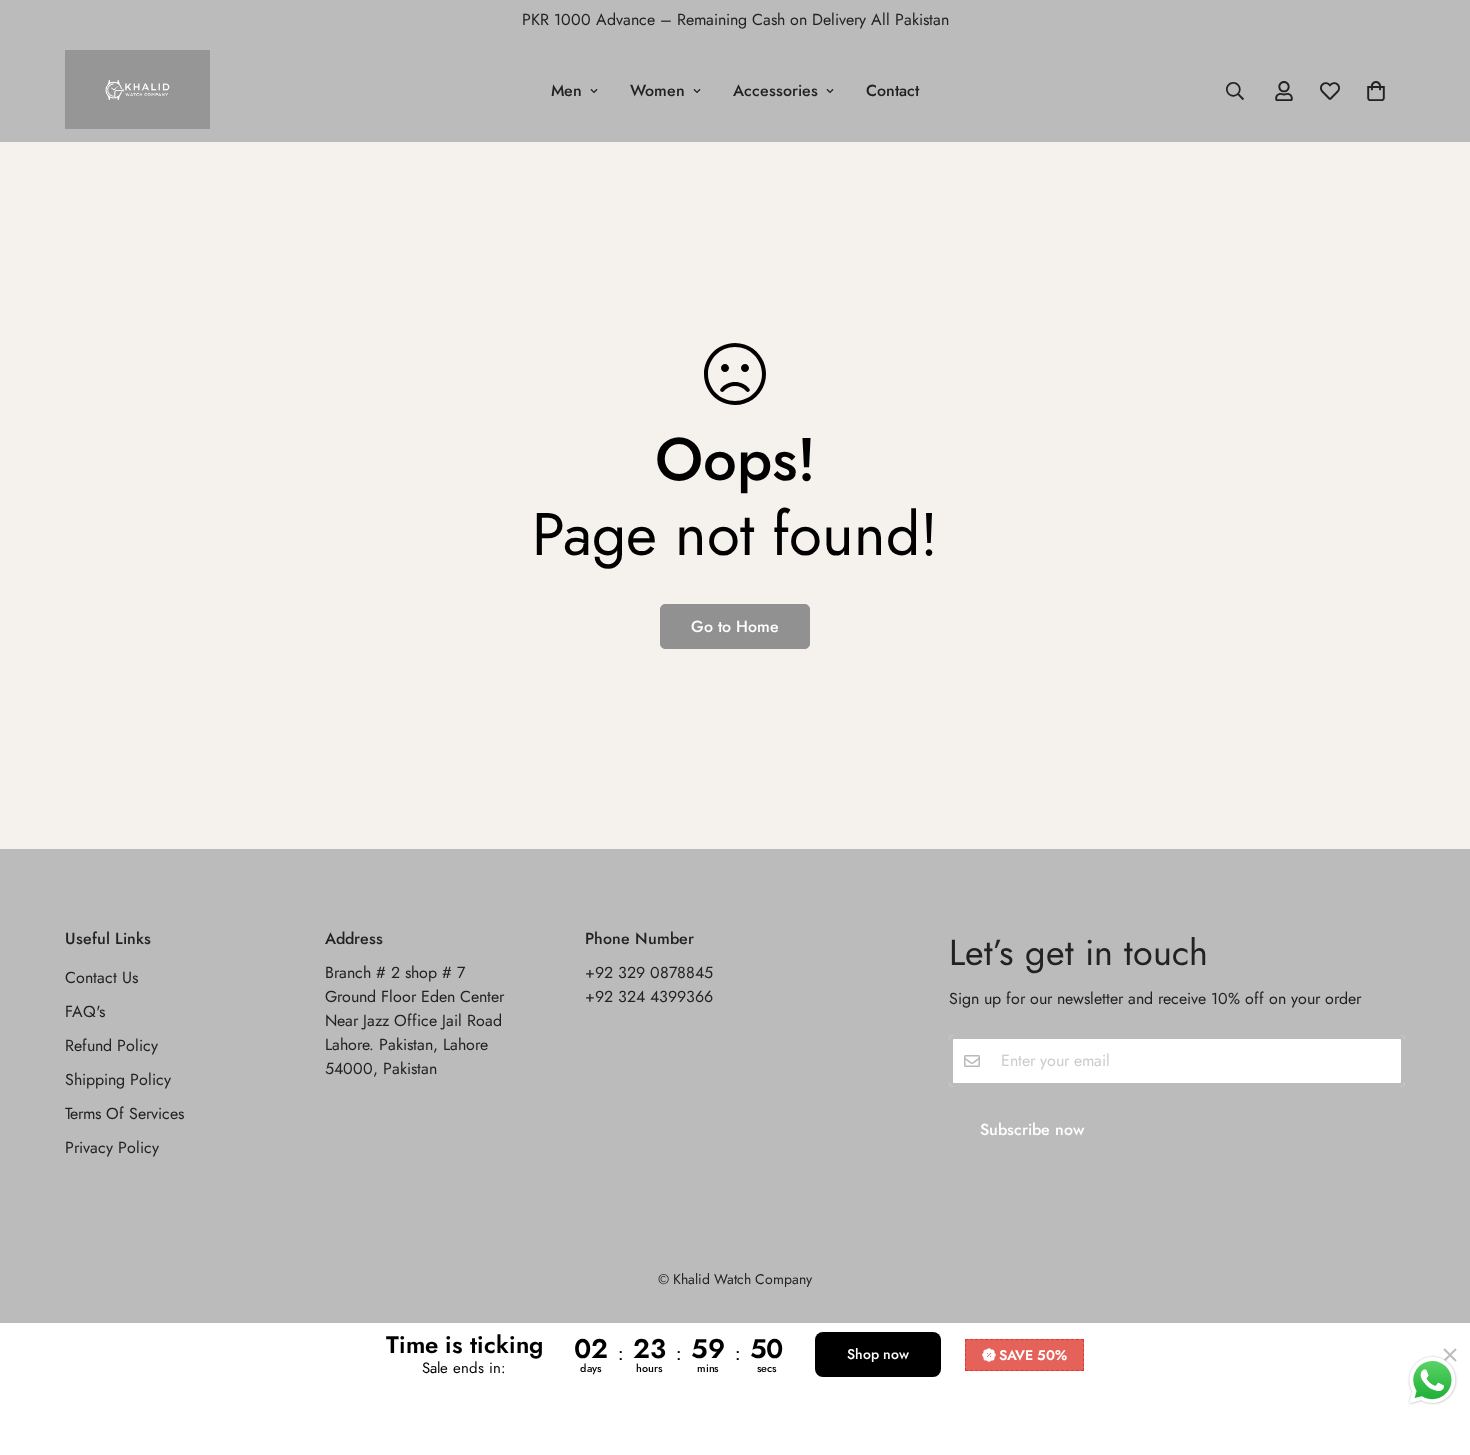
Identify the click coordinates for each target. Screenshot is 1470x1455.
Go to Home (735, 626)
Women (657, 90)
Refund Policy (111, 1046)
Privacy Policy (112, 1148)
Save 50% (1033, 1355)
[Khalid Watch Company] (137, 91)
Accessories (775, 90)
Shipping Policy (118, 1080)
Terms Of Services (124, 1114)
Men (566, 90)
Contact (892, 90)
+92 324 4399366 (649, 997)
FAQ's (85, 1012)
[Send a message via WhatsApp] (1432, 1380)
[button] (1376, 91)
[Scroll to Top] (1431, 1346)
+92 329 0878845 (649, 973)
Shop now (878, 1354)
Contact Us (101, 978)
